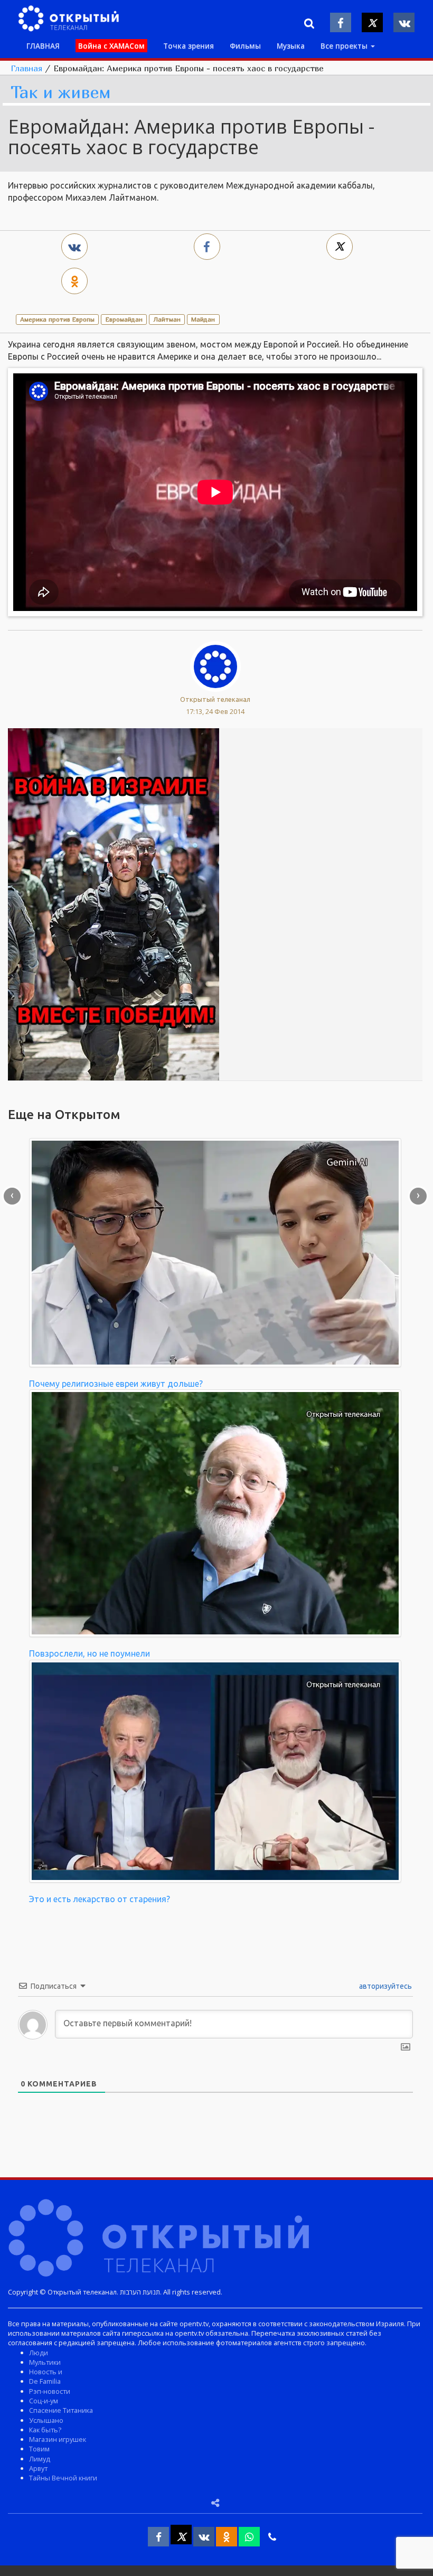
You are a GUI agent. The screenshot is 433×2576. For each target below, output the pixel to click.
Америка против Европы (57, 319)
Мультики (45, 2362)
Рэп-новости (50, 2391)
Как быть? (45, 2430)
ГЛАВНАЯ (43, 46)
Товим (39, 2449)
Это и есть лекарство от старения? (100, 1899)
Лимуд (40, 2459)
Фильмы (245, 46)
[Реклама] (114, 904)
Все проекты (345, 46)
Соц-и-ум (44, 2401)
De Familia (45, 2381)
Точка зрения (189, 46)
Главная (26, 68)
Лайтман (167, 319)
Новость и (46, 2372)
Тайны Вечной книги (63, 2478)
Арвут (38, 2468)
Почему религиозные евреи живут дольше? (116, 1384)
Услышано (46, 2420)
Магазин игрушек (58, 2439)
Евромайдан (124, 319)
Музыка (291, 46)
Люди (39, 2353)
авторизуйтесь (385, 1986)
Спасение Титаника (61, 2410)
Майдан (203, 319)
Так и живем (61, 93)
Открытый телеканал (215, 699)
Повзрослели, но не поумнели (90, 1653)
